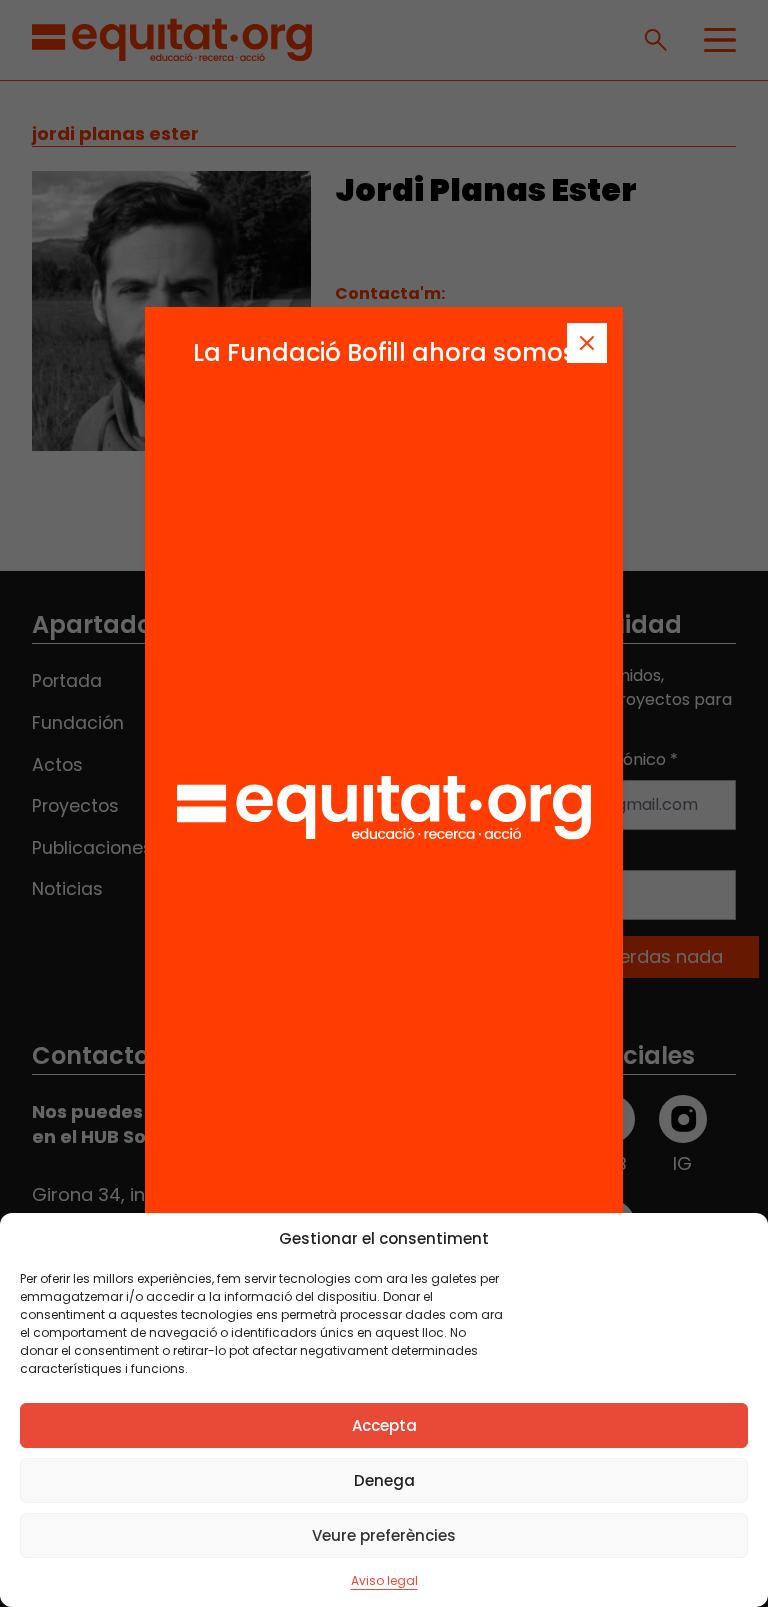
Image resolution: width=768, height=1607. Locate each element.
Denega (384, 1480)
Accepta (384, 1425)
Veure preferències (384, 1535)
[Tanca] (587, 343)
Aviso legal (384, 1580)
